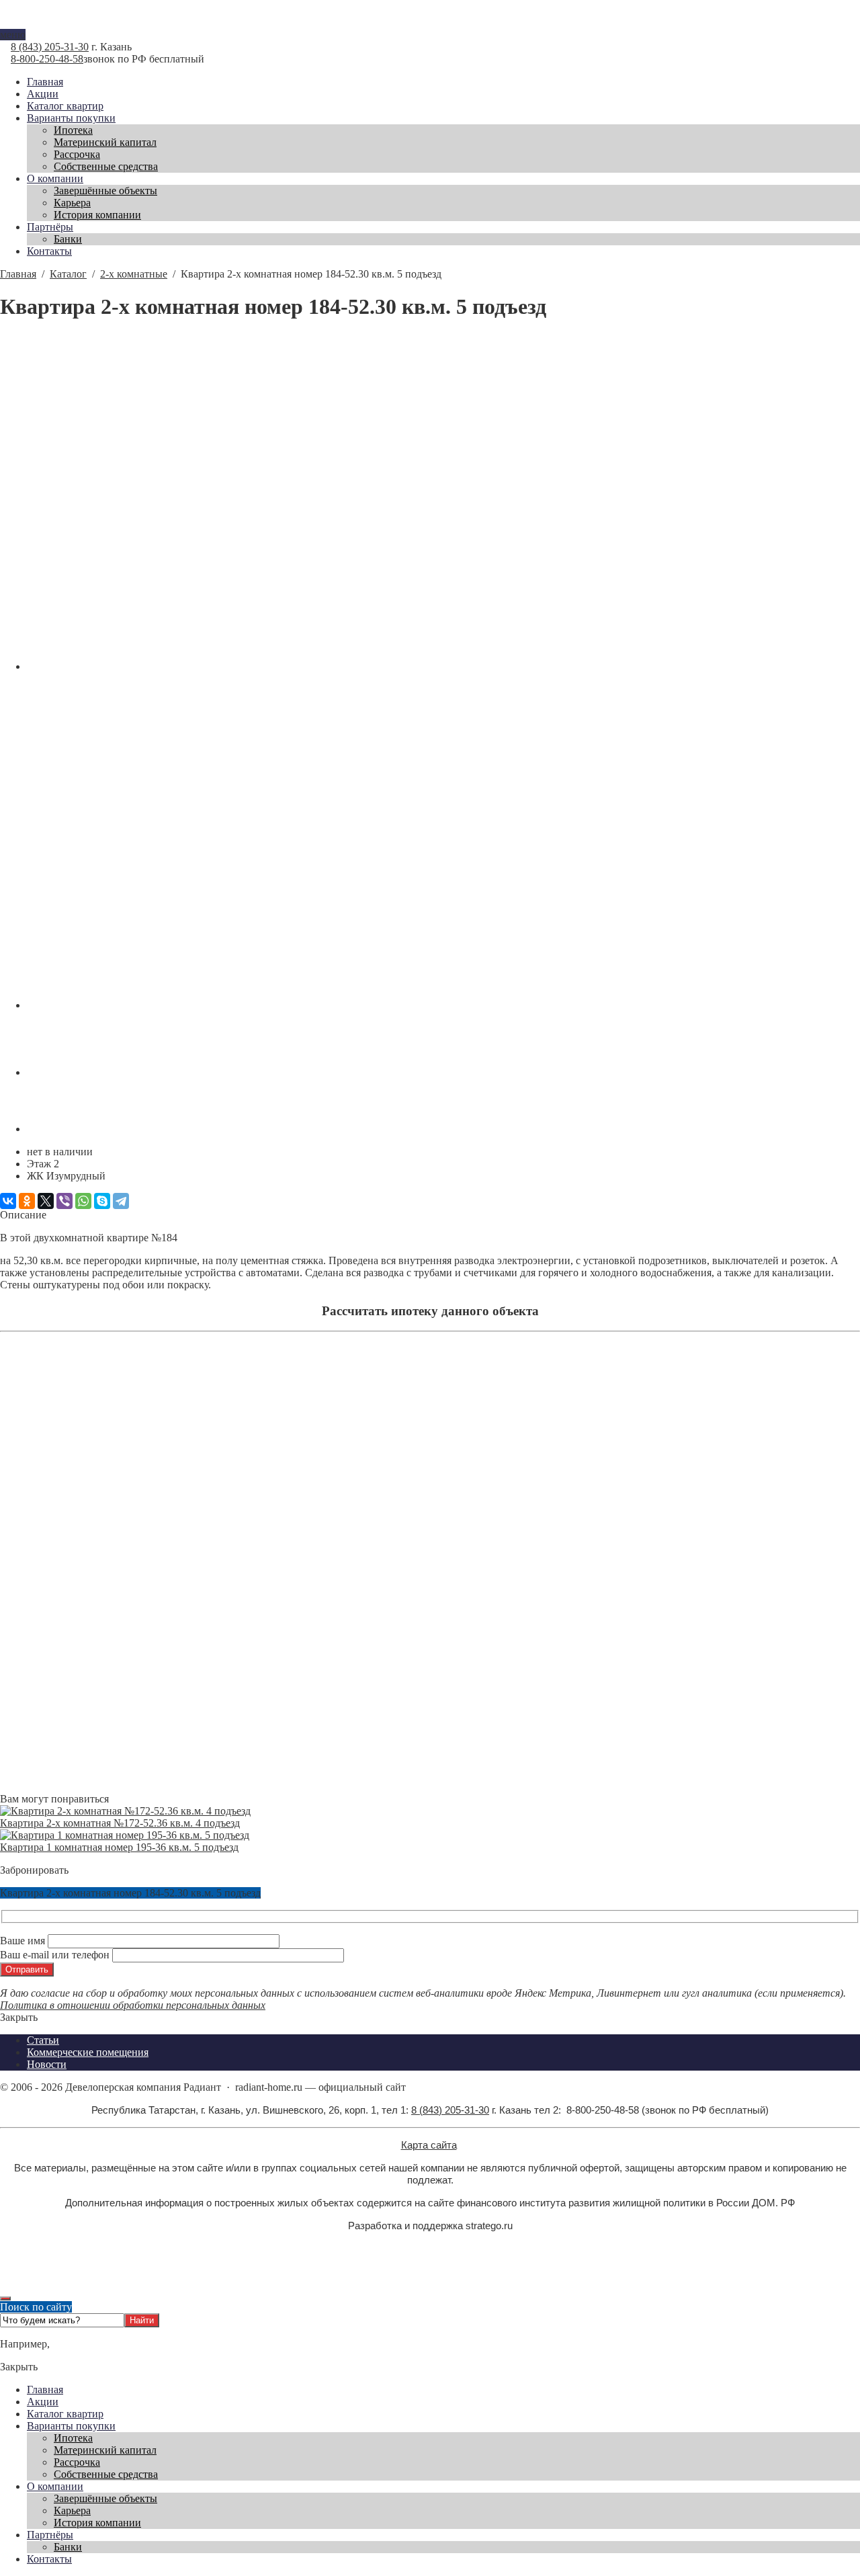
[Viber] (64, 1201)
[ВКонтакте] (8, 1201)
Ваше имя (24, 1941)
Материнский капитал (105, 2450)
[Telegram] (121, 1201)
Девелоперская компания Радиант (430, 23)
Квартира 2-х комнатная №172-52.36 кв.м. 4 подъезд (120, 1823)
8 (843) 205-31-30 (50, 47)
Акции (43, 2402)
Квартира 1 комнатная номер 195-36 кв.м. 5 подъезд (119, 1847)
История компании (97, 2523)
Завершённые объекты (105, 2498)
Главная (45, 2390)
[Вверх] (5, 2298)
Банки (68, 2547)
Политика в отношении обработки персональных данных (133, 2005)
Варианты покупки (71, 2426)
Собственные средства (106, 2474)
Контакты (49, 2559)
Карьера (72, 2510)
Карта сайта (429, 2145)
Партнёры (50, 2535)
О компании (55, 2486)
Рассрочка (77, 2462)
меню (13, 35)
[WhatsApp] (83, 1201)
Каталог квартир (65, 2414)
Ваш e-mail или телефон (56, 1955)
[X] (46, 1201)
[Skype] (102, 1201)
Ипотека (73, 2438)
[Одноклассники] (27, 1201)
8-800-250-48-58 (47, 59)
